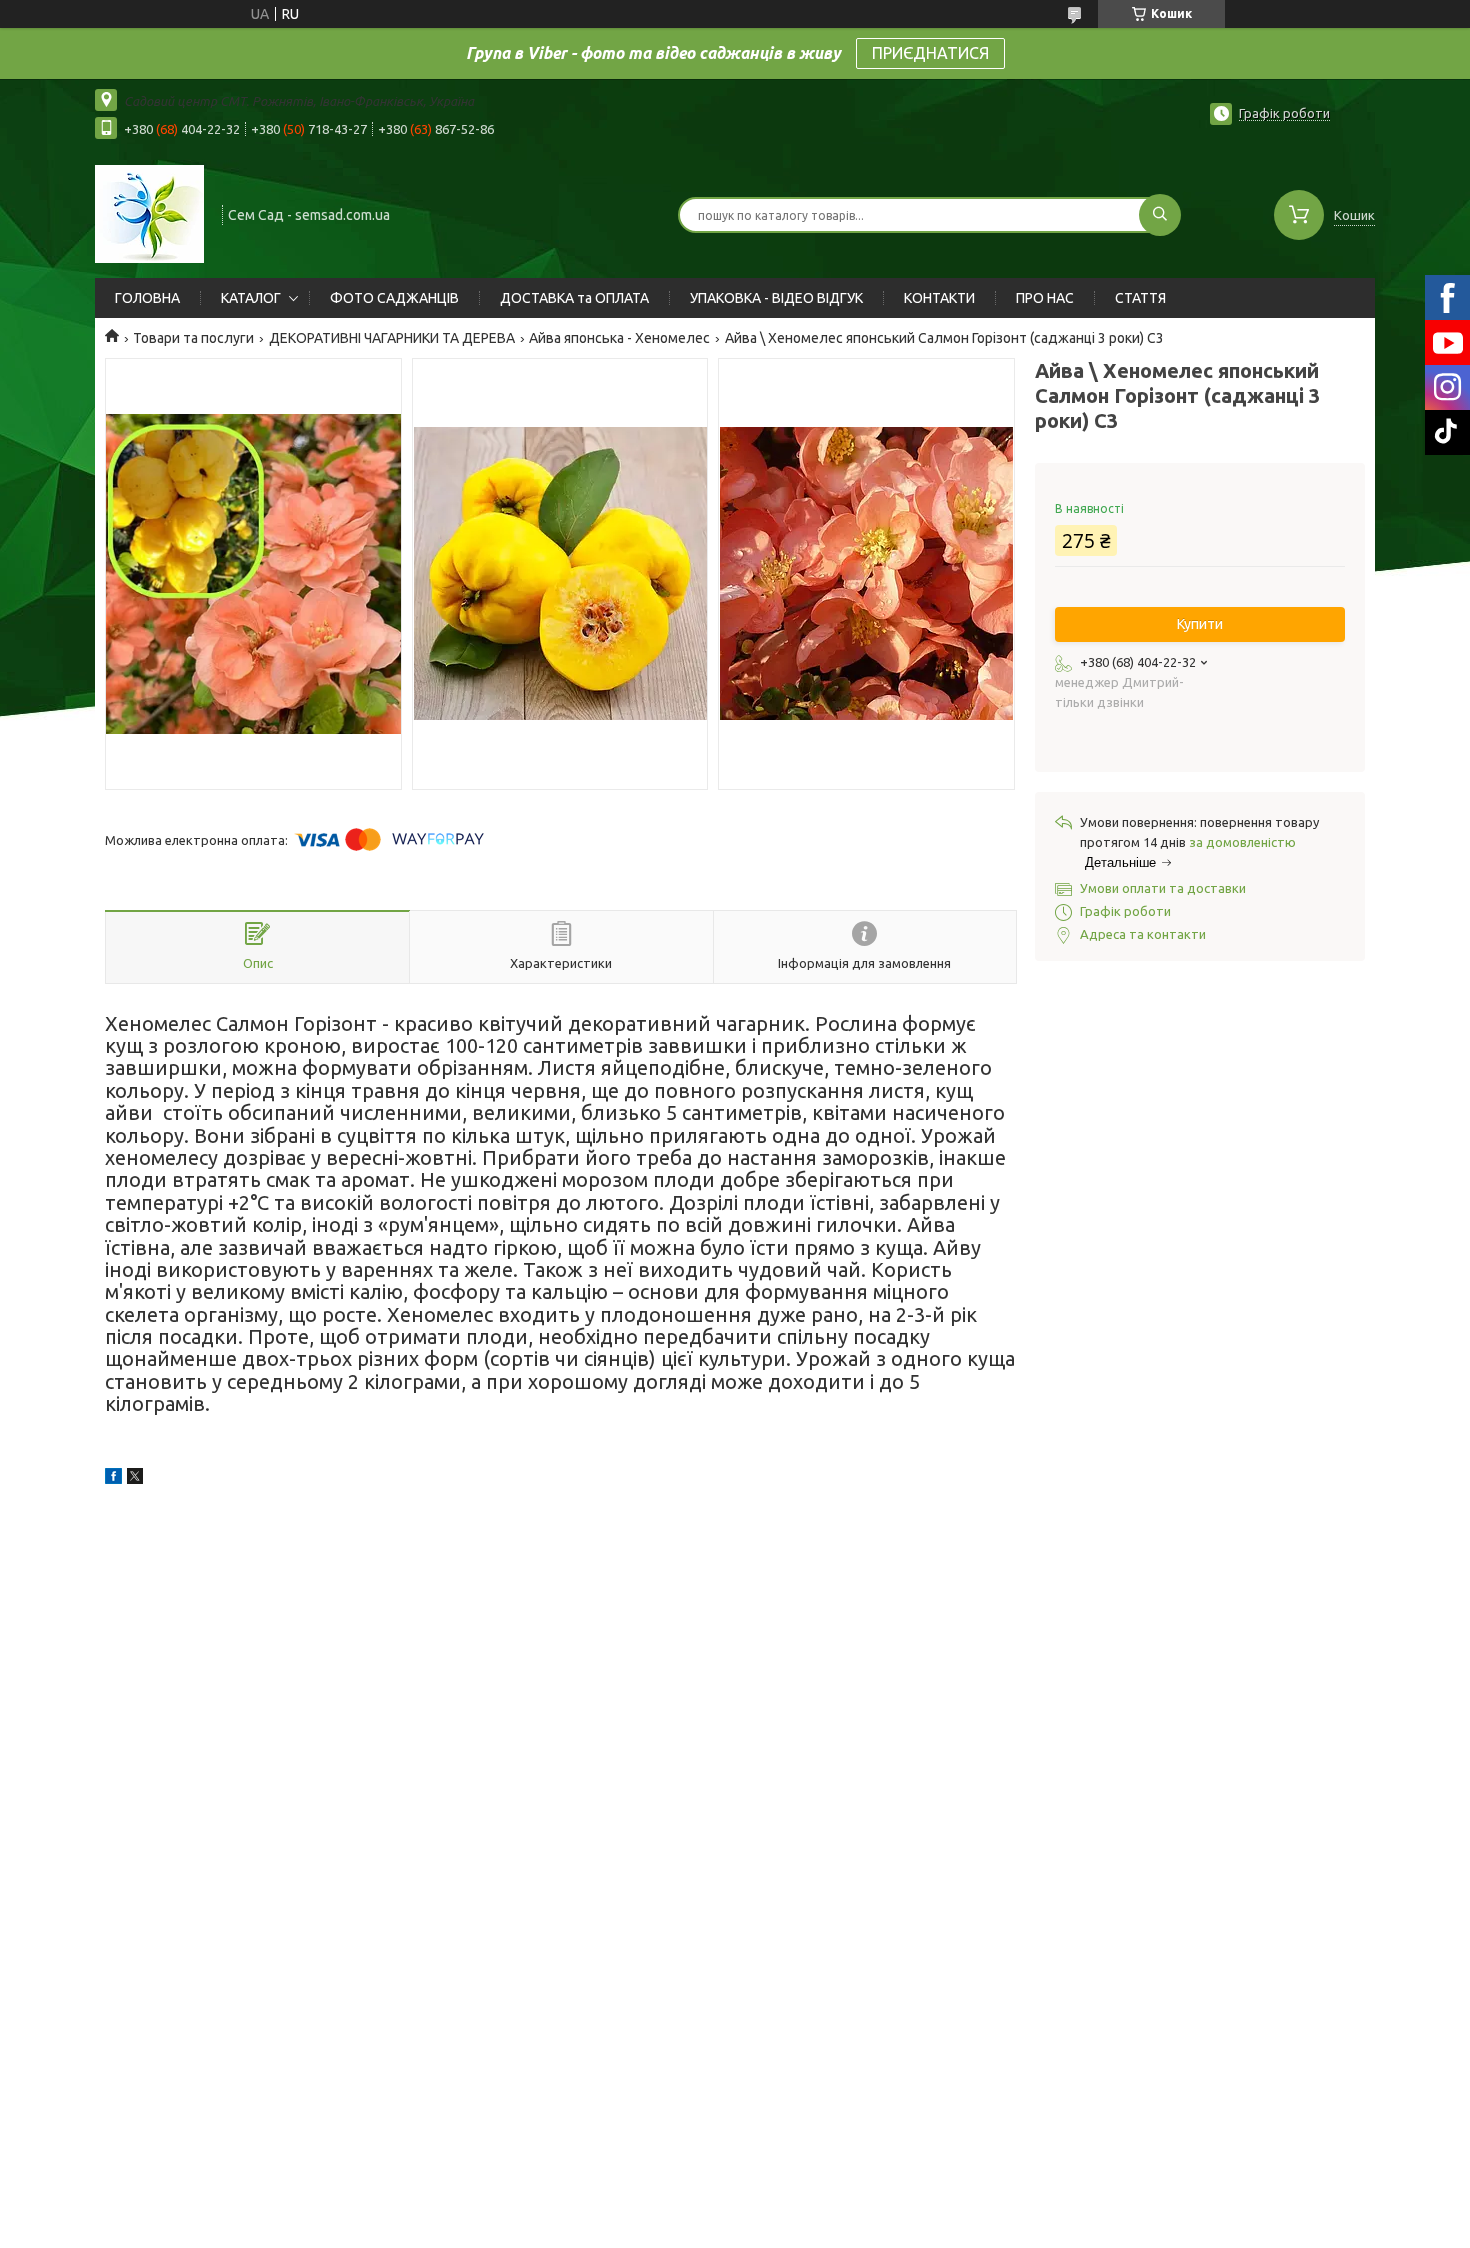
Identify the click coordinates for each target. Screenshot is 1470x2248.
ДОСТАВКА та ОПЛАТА (574, 298)
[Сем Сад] (149, 213)
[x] (135, 1479)
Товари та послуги (193, 338)
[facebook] (113, 1479)
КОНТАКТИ (939, 298)
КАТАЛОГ (251, 298)
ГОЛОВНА (147, 298)
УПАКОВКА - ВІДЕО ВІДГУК (776, 298)
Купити (1200, 624)
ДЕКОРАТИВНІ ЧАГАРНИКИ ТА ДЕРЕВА (392, 338)
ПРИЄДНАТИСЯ (930, 53)
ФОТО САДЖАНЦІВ (394, 298)
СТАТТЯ (1140, 298)
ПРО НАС (1045, 298)
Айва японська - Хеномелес (619, 338)
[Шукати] (1160, 215)
